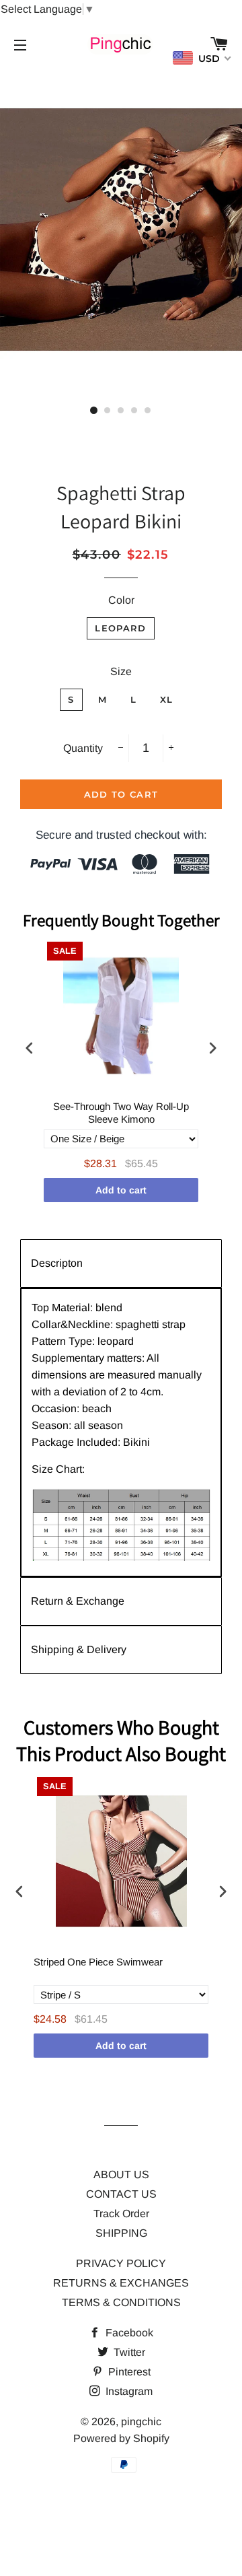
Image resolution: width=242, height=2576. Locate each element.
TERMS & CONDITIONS (121, 2302)
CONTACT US (121, 2194)
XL (167, 699)
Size (121, 671)
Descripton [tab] (57, 1263)
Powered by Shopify (121, 2438)
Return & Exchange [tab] (78, 1601)
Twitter (128, 2352)
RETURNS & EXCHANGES (121, 2283)
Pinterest (128, 2372)
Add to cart (121, 1190)
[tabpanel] (121, 1432)
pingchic (141, 2422)
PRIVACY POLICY (121, 2263)
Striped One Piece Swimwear (98, 1962)
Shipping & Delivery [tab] (79, 1649)
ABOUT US (121, 2174)
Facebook (128, 2333)
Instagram (128, 2391)
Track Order (121, 2214)
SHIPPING (121, 2233)
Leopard (120, 628)
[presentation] (30, 1048)
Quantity (83, 748)
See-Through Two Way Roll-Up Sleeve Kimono (121, 1113)
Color (121, 600)
